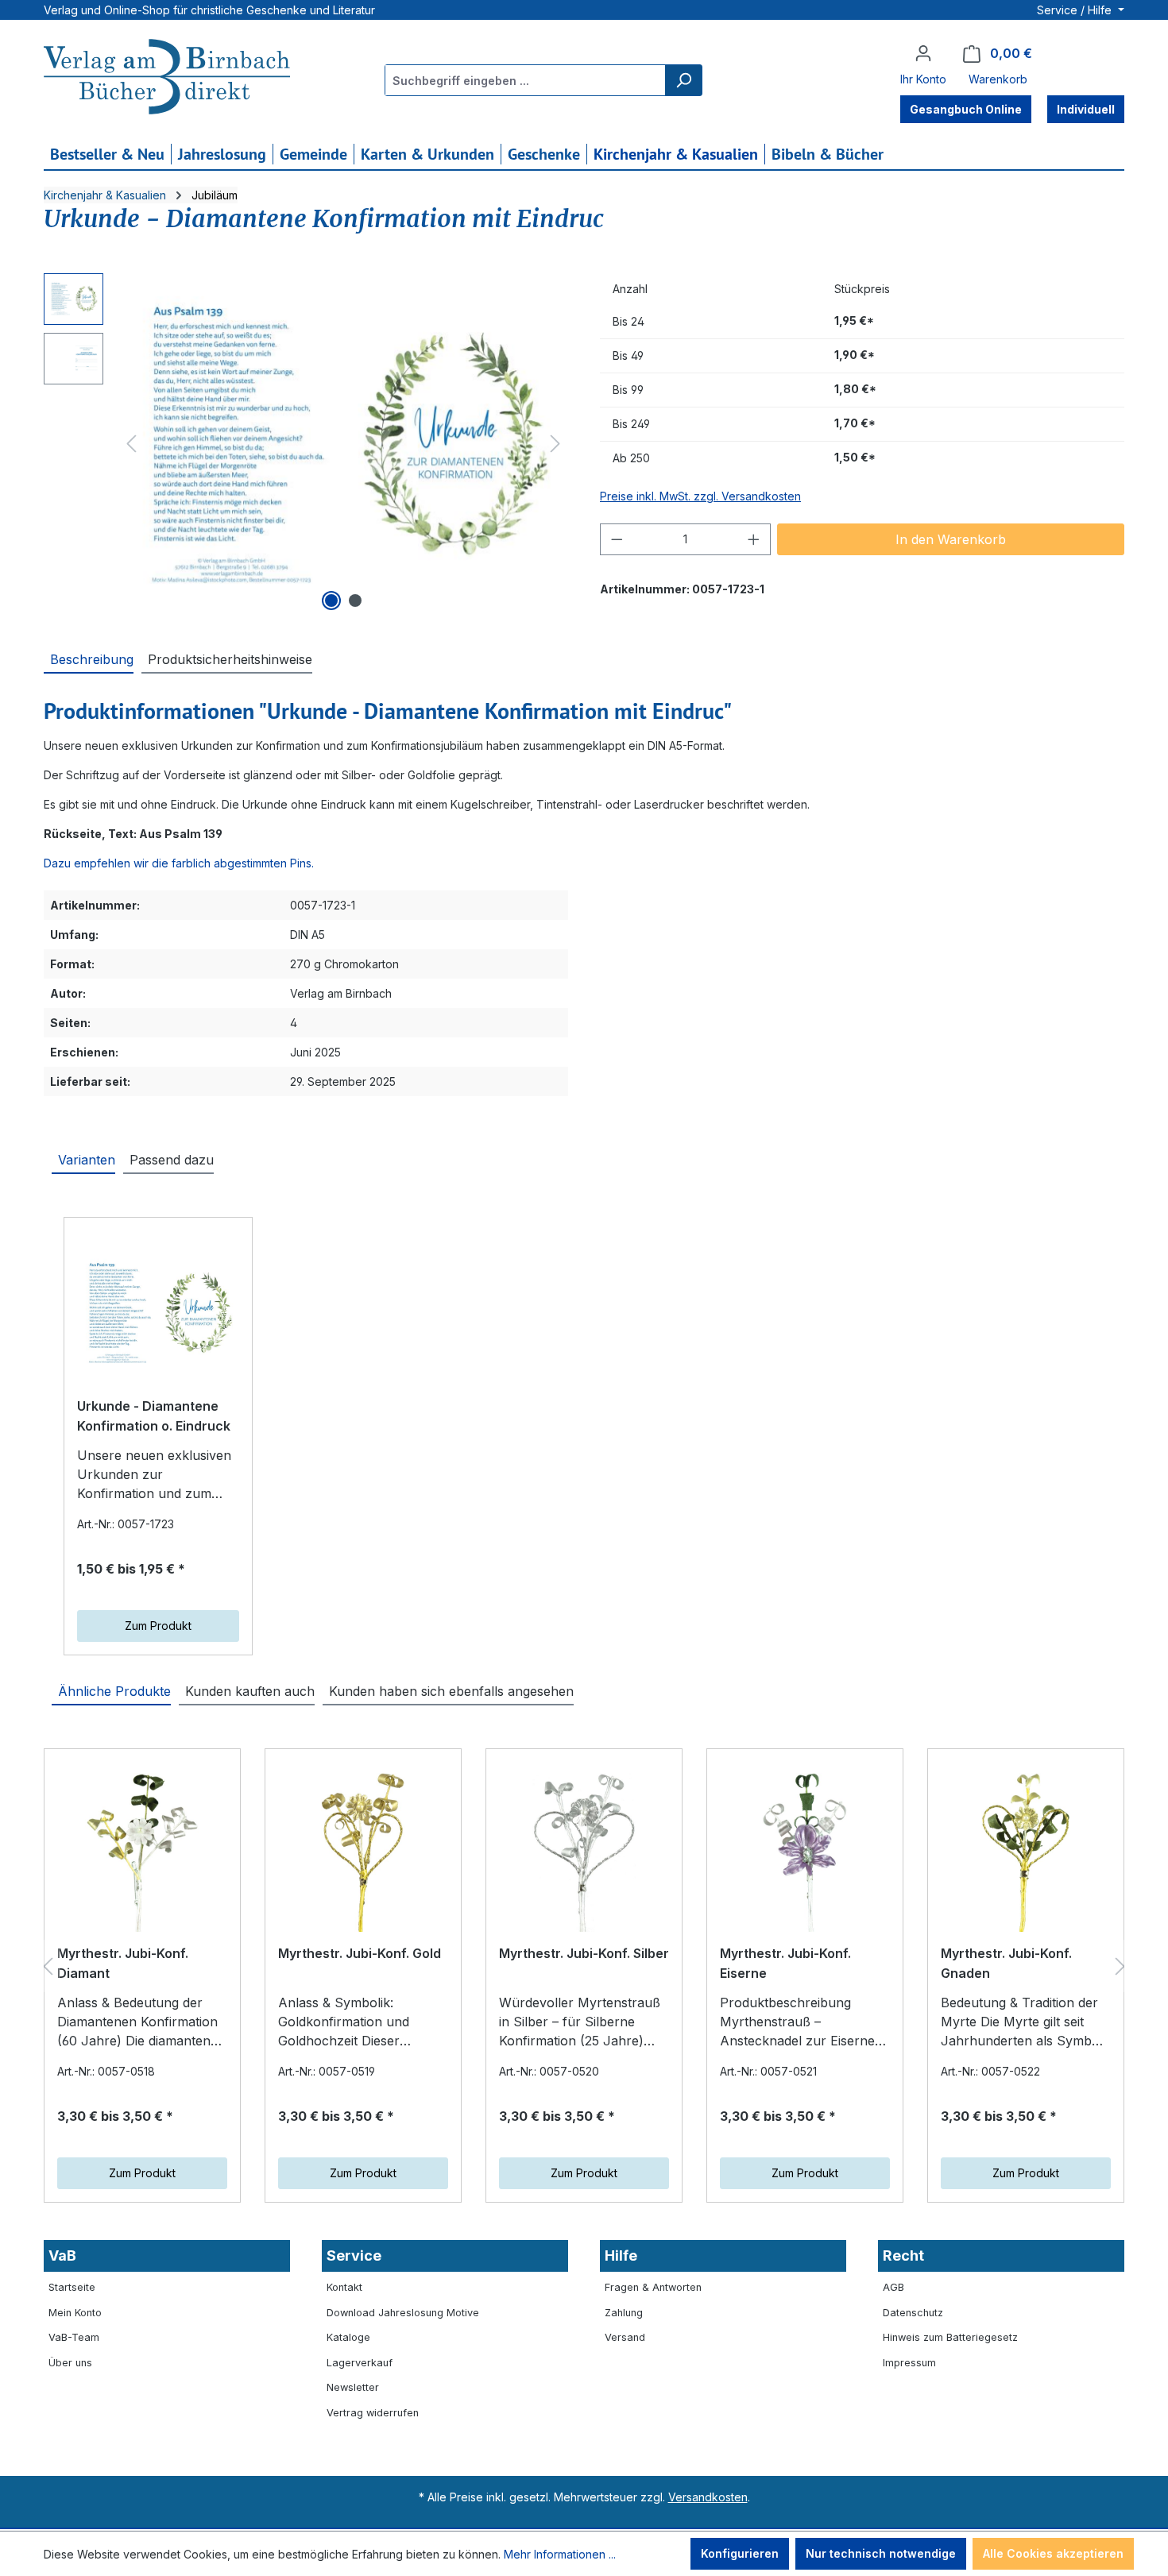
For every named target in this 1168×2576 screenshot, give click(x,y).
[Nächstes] (555, 444)
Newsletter (353, 2387)
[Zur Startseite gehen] (167, 79)
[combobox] (526, 80)
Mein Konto (75, 2313)
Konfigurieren (740, 2553)
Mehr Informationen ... (560, 2554)
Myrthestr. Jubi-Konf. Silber (584, 1953)
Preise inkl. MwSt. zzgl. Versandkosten (700, 496)
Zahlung (624, 2313)
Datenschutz (913, 2313)
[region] (306, 444)
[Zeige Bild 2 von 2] (355, 601)
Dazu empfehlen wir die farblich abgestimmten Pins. (179, 863)
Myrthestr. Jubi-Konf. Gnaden (1006, 1964)
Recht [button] (903, 2255)
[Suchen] (683, 80)
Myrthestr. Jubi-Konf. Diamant (123, 1964)
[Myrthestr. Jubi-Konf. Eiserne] (805, 1852)
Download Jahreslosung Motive (403, 2313)
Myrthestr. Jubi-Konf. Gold (360, 1953)
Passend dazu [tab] (172, 1160)
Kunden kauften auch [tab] (250, 1691)
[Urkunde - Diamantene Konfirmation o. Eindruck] (158, 1313)
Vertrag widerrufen (373, 2413)
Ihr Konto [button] (923, 79)
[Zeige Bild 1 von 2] (331, 601)
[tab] (89, 658)
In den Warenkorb (951, 539)
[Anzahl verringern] (617, 539)
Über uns (70, 2363)
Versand (625, 2337)
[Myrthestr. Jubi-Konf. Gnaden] (1026, 1852)
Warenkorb (998, 79)
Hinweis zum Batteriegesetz (950, 2337)
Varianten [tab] (87, 1160)
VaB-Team (74, 2337)
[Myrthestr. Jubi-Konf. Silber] (584, 1852)
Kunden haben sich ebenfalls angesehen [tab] (451, 1691)
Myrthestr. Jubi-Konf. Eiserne (785, 1964)
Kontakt (344, 2287)
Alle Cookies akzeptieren (1053, 2553)
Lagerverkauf (360, 2363)
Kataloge (348, 2337)
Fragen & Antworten (653, 2287)
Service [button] (354, 2255)
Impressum (909, 2363)
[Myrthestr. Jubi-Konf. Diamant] (142, 1852)
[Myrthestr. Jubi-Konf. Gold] (363, 1852)
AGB (893, 2287)
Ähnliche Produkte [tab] (114, 1691)
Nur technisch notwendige (881, 2553)
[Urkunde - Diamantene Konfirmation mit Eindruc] (343, 444)
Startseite (72, 2287)
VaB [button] (62, 2255)
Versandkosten (708, 2497)
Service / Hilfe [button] (1076, 10)
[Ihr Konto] (923, 53)
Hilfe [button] (621, 2255)
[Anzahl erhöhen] (754, 539)
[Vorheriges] (131, 444)
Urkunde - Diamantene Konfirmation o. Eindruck (154, 1416)
